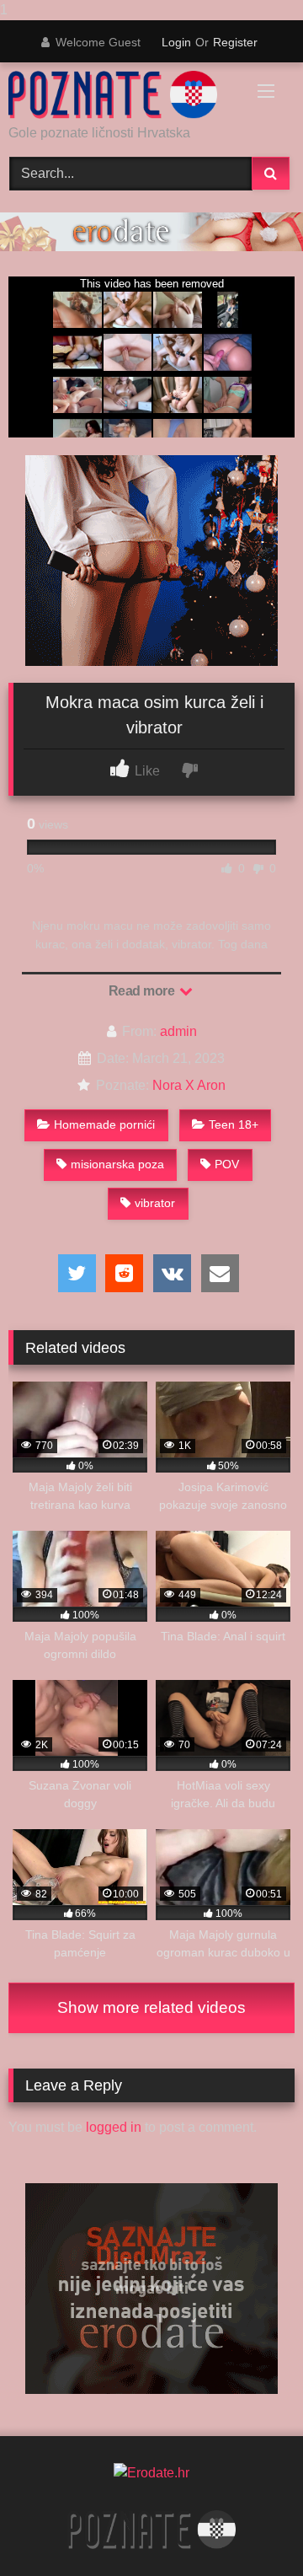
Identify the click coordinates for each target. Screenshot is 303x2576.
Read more (143, 991)
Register (235, 42)
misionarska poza (117, 1164)
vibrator (155, 1203)
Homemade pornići (104, 1124)
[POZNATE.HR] (124, 95)
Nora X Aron (189, 1085)
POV (227, 1164)
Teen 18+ (234, 1124)
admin (178, 1031)
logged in (114, 2127)
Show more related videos (151, 2007)
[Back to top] (251, 2529)
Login (176, 42)
